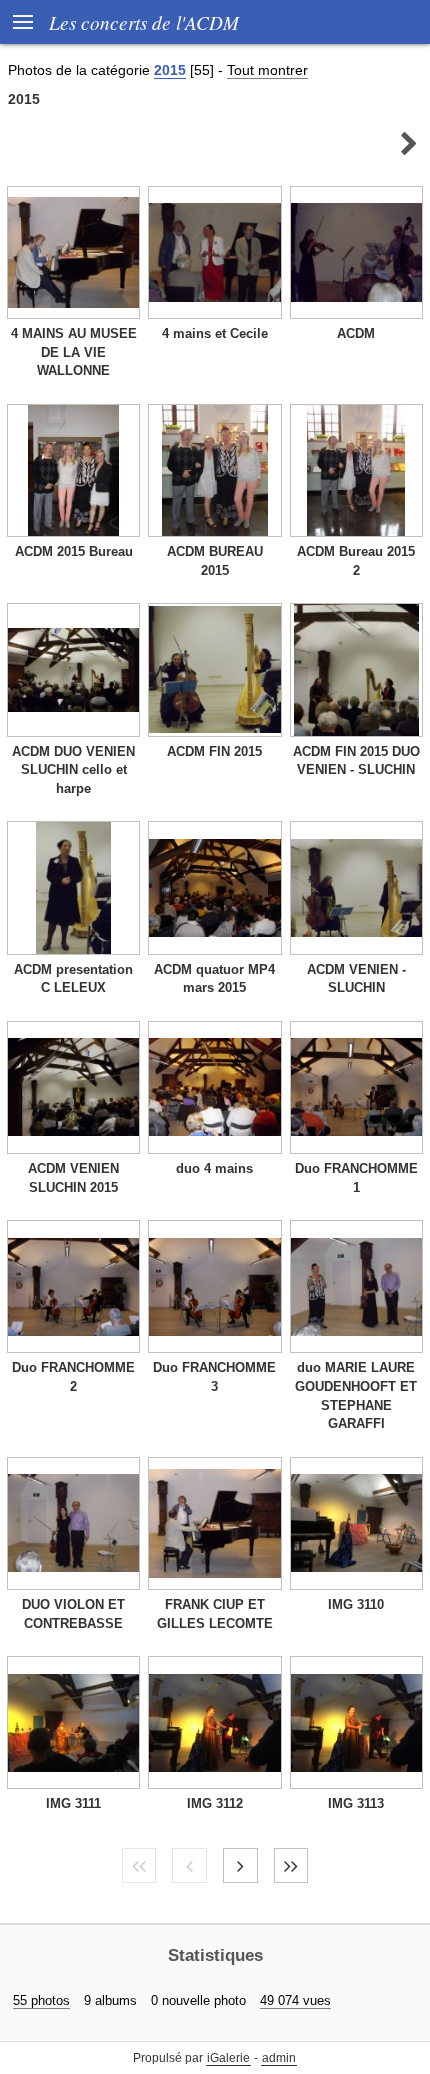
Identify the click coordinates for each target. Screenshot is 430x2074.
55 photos (41, 2000)
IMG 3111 (73, 1803)
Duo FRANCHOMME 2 (73, 1377)
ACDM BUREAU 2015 (215, 561)
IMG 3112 (215, 1803)
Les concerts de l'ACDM (144, 22)
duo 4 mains (214, 1168)
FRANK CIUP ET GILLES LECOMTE (215, 1614)
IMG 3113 (356, 1803)
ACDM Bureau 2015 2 (356, 561)
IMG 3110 (356, 1604)
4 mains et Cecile (215, 333)
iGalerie (228, 2058)
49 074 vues (295, 2000)
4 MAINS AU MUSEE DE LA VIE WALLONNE (74, 352)
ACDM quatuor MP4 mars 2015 (214, 979)
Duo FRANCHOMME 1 (356, 1178)
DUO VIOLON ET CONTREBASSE (73, 1614)
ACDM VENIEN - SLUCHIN (356, 979)
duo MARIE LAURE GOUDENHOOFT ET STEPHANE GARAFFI (356, 1395)
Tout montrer (267, 70)
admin (279, 2058)
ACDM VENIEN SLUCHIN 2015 (73, 1178)
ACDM (356, 333)
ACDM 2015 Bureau (74, 551)
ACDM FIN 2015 (214, 751)
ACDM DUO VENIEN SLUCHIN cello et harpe (73, 770)
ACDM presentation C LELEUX (73, 979)
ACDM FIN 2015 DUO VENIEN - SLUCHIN (356, 761)
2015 (170, 70)
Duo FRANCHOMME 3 (214, 1377)
